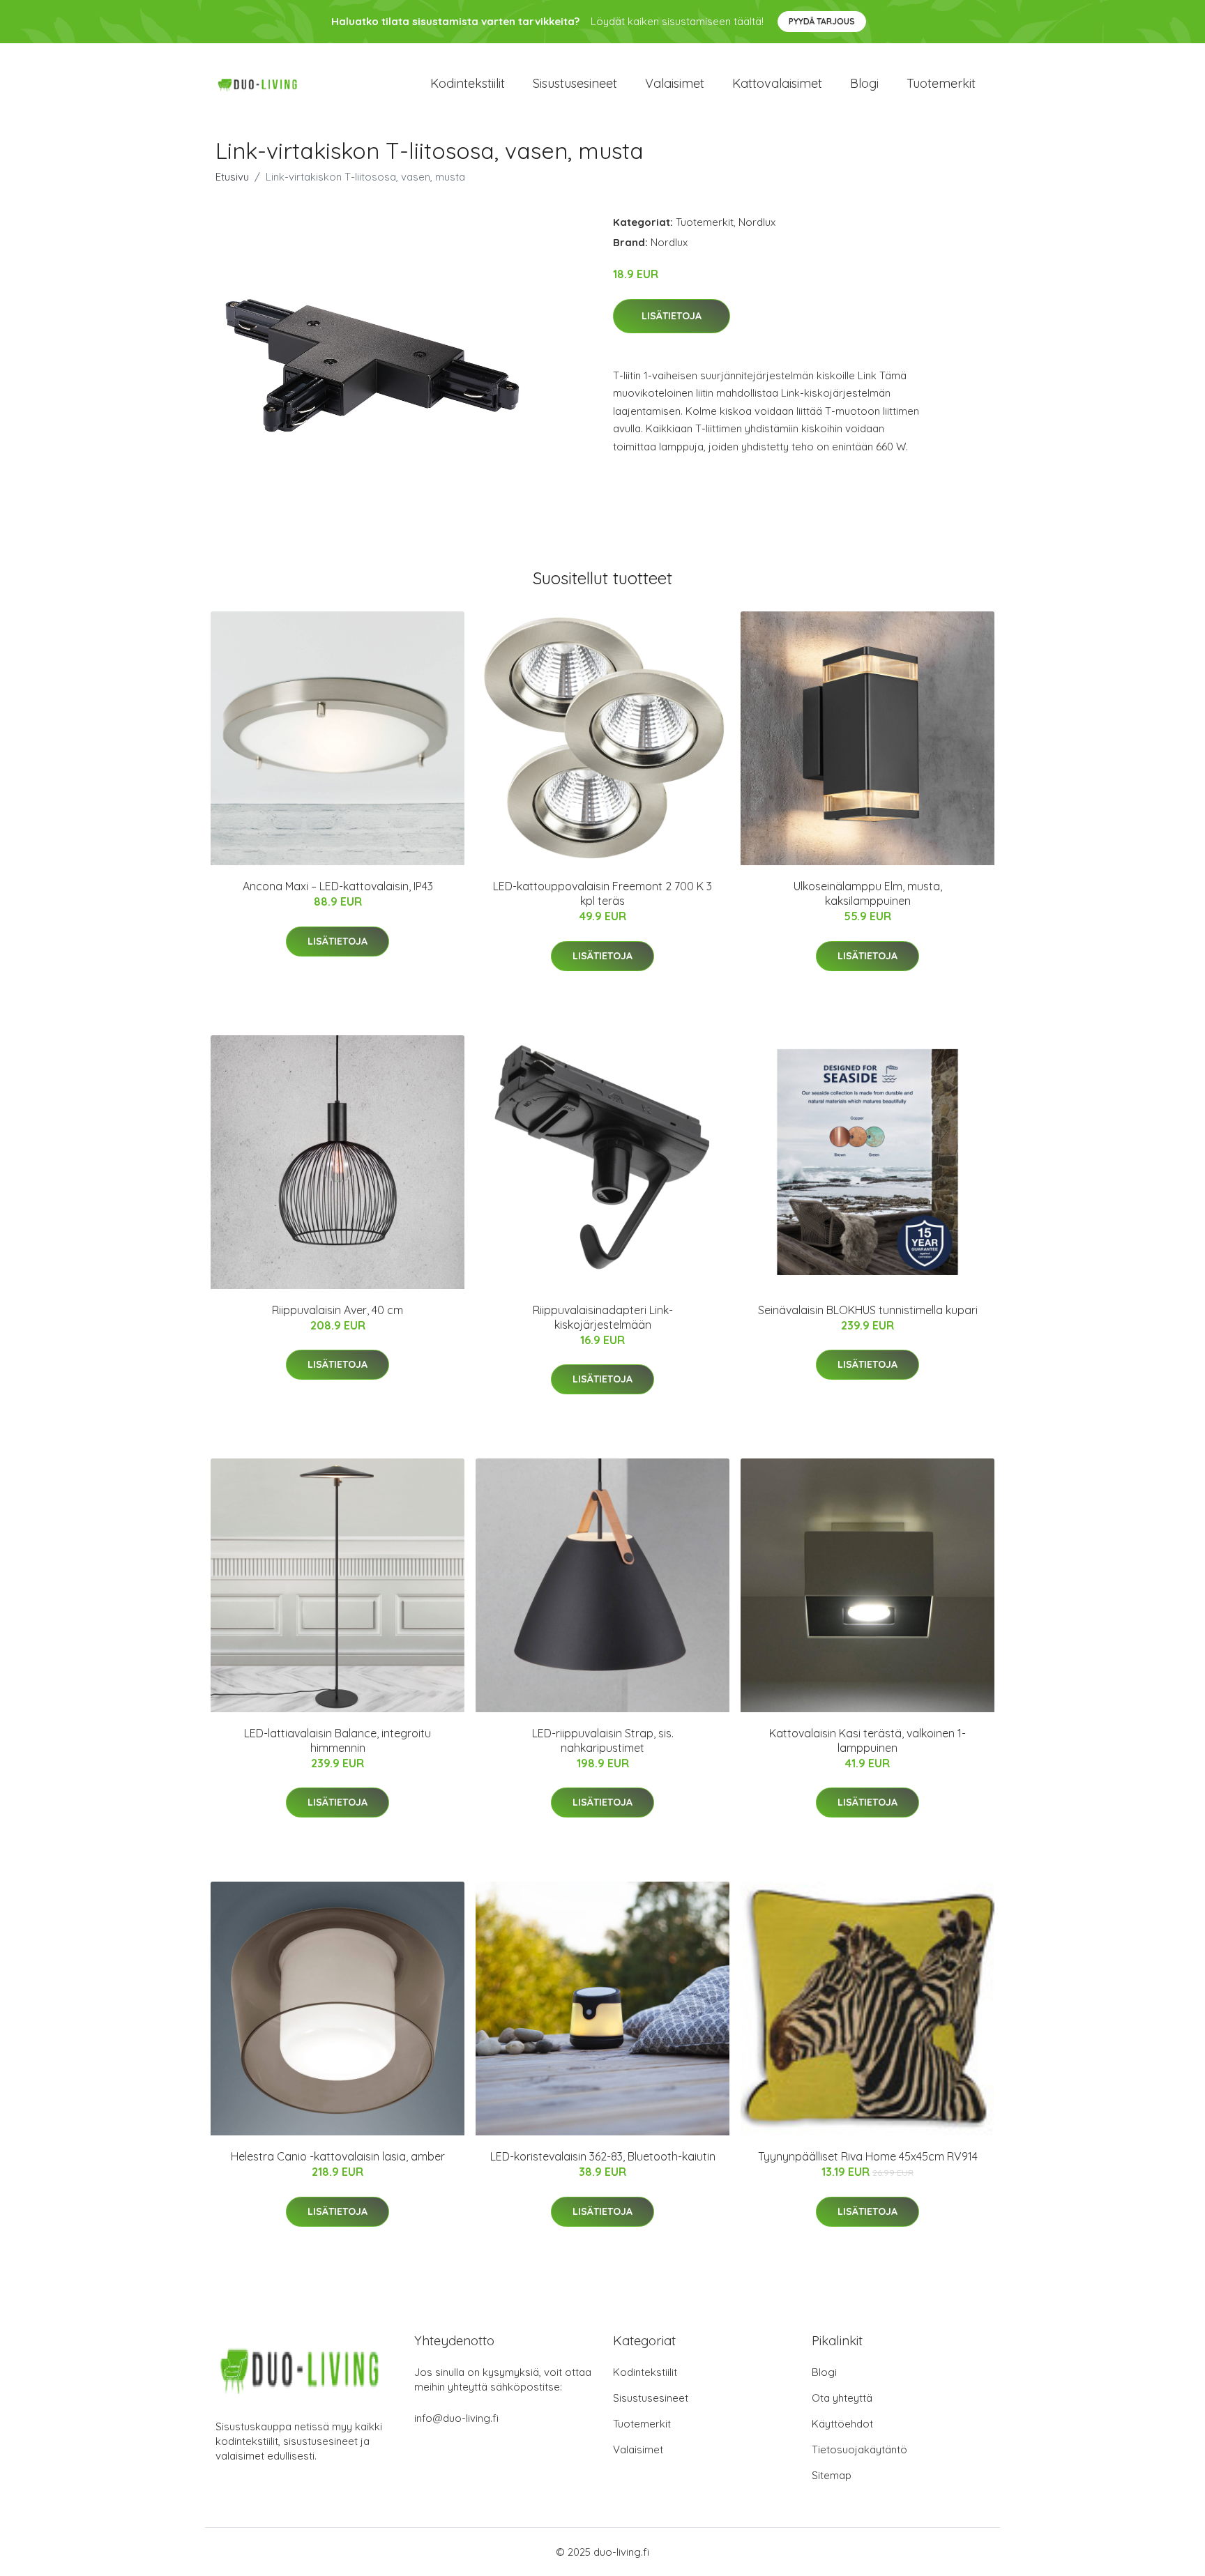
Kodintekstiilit (468, 83)
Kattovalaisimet (777, 83)
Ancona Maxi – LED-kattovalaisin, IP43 (338, 886)
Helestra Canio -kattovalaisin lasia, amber (338, 2156)
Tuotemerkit (941, 83)
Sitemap (832, 2475)
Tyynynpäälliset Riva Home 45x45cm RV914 (868, 2156)
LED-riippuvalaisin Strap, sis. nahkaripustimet (603, 1740)
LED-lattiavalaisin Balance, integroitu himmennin (338, 1740)
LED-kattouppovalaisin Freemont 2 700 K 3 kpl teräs (602, 893)
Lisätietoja (672, 316)
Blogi (864, 83)
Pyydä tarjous (822, 21)
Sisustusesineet (575, 83)
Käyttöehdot (842, 2424)
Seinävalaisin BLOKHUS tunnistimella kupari (868, 1310)
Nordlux (757, 222)
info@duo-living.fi (456, 2418)
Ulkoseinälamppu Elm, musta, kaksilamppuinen (868, 893)
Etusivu (232, 177)
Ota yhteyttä (842, 2398)
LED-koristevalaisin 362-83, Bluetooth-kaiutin (603, 2156)
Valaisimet (675, 83)
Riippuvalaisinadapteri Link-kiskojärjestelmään (603, 1317)
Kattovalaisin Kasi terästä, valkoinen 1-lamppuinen (867, 1740)
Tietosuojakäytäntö (859, 2449)
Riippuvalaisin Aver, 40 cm (338, 1310)
